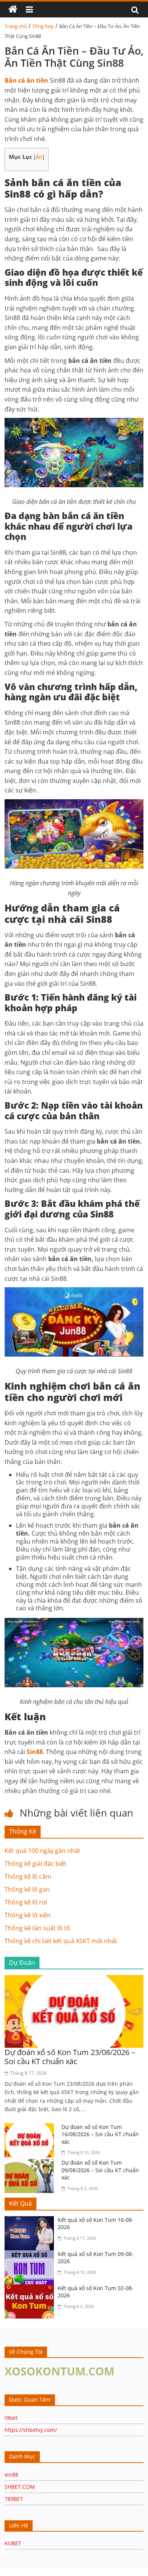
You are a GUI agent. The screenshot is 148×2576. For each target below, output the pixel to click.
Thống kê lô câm (28, 1876)
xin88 (11, 2475)
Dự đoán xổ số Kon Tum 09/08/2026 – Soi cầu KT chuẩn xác (100, 2170)
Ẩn (39, 157)
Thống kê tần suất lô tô (37, 1928)
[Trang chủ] (13, 9)
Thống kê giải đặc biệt (35, 1864)
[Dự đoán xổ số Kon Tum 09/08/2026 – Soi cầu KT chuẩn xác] (31, 2163)
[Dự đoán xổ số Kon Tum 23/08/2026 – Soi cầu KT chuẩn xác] (74, 1980)
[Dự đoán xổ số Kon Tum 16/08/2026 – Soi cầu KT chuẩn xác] (31, 2128)
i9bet (11, 2418)
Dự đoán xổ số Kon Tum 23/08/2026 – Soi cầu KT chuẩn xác (70, 2057)
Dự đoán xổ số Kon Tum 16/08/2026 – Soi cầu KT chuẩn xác (100, 2134)
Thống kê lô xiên (28, 1915)
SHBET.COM (20, 2487)
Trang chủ (16, 26)
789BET (14, 2499)
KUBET (13, 2543)
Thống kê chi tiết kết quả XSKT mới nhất (61, 1941)
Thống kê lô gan (27, 1889)
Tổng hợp (43, 26)
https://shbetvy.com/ (31, 2430)
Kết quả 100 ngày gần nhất (43, 1851)
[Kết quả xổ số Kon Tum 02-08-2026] (31, 2289)
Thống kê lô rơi (26, 1902)
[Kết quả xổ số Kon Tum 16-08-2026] (31, 2221)
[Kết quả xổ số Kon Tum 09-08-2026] (31, 2255)
